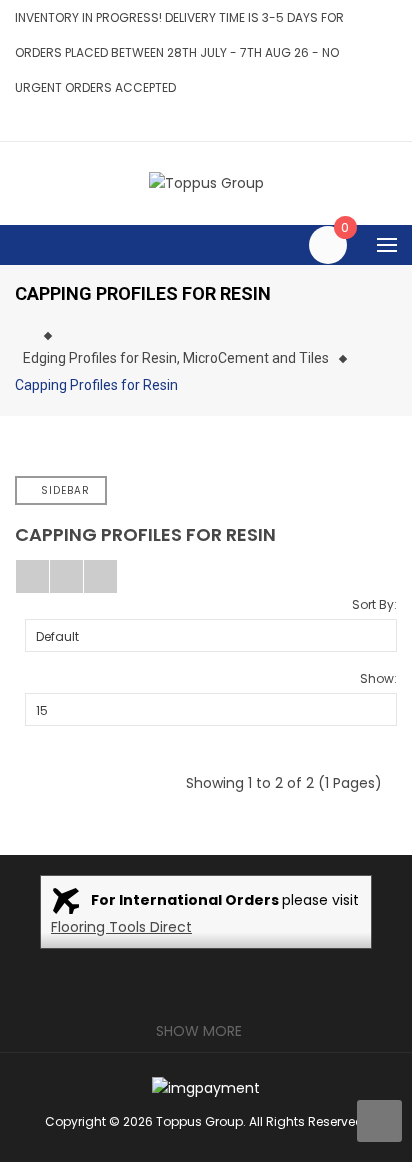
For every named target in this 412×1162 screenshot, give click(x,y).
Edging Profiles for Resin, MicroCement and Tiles (176, 358)
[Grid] (32, 576)
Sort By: (374, 604)
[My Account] (391, 122)
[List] (66, 576)
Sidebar (65, 490)
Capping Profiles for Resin (96, 385)
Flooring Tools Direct (121, 927)
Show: (378, 678)
